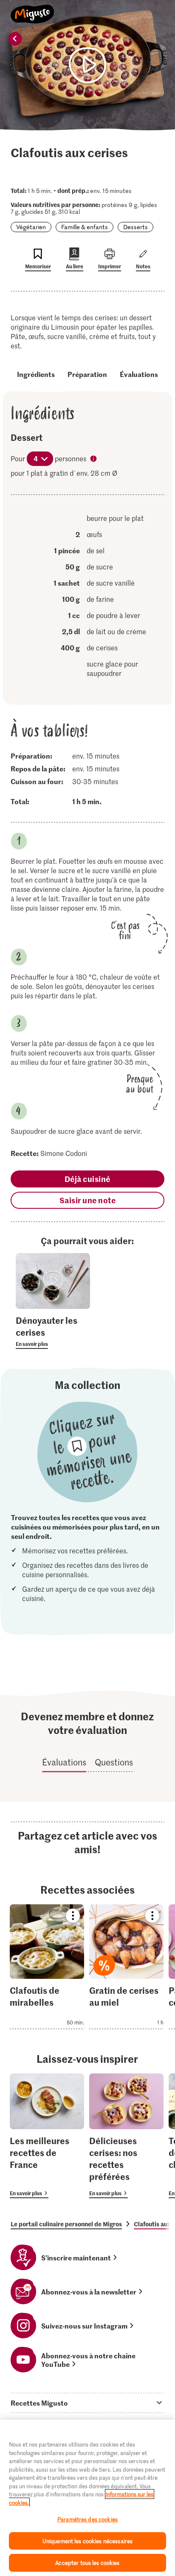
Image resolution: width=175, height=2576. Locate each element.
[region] (87, 2498)
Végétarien (31, 227)
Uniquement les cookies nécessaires (87, 2541)
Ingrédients (36, 374)
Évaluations (139, 374)
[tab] (87, 2403)
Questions (114, 1762)
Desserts (135, 227)
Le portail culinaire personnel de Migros (66, 2224)
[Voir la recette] (47, 1967)
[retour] (15, 39)
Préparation (87, 374)
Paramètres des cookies (87, 2519)
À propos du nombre (94, 460)
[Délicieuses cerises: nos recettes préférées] (126, 2136)
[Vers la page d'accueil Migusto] (32, 9)
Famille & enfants (85, 227)
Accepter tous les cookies (87, 2563)
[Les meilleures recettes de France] (47, 2136)
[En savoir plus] (53, 1331)
